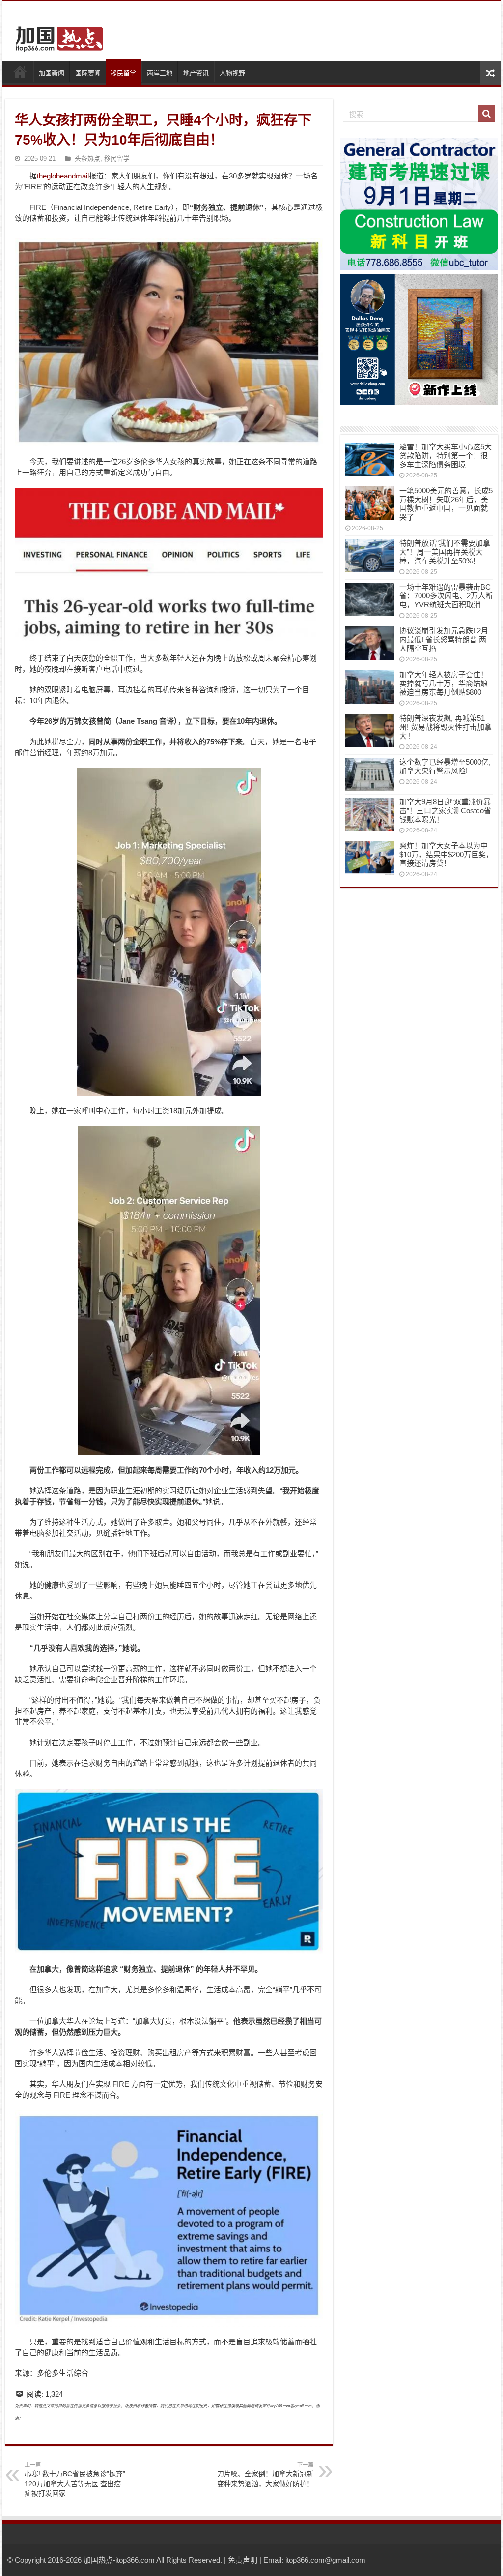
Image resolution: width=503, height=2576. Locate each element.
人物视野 (232, 73)
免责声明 (243, 2560)
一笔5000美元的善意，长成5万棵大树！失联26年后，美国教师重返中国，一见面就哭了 (446, 504)
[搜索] (486, 114)
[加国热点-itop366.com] (56, 34)
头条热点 (87, 159)
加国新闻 (52, 73)
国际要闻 (88, 73)
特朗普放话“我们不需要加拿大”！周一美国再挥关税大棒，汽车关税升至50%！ (445, 552)
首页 (20, 72)
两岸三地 (160, 73)
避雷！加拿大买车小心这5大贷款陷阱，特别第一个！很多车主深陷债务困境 (446, 456)
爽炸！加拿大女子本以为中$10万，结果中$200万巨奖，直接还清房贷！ (446, 854)
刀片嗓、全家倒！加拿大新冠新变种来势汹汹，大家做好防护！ (265, 2475)
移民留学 (123, 73)
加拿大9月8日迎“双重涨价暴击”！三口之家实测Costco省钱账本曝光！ (445, 811)
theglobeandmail (63, 176)
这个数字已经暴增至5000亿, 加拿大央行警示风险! (445, 766)
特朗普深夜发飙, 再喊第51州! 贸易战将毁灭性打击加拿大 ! (446, 727)
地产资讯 (196, 73)
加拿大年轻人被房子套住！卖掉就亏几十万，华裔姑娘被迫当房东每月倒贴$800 (444, 683)
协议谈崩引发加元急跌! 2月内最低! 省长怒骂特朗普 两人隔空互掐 (444, 639)
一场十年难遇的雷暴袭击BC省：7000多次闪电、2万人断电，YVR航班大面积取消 (446, 596)
